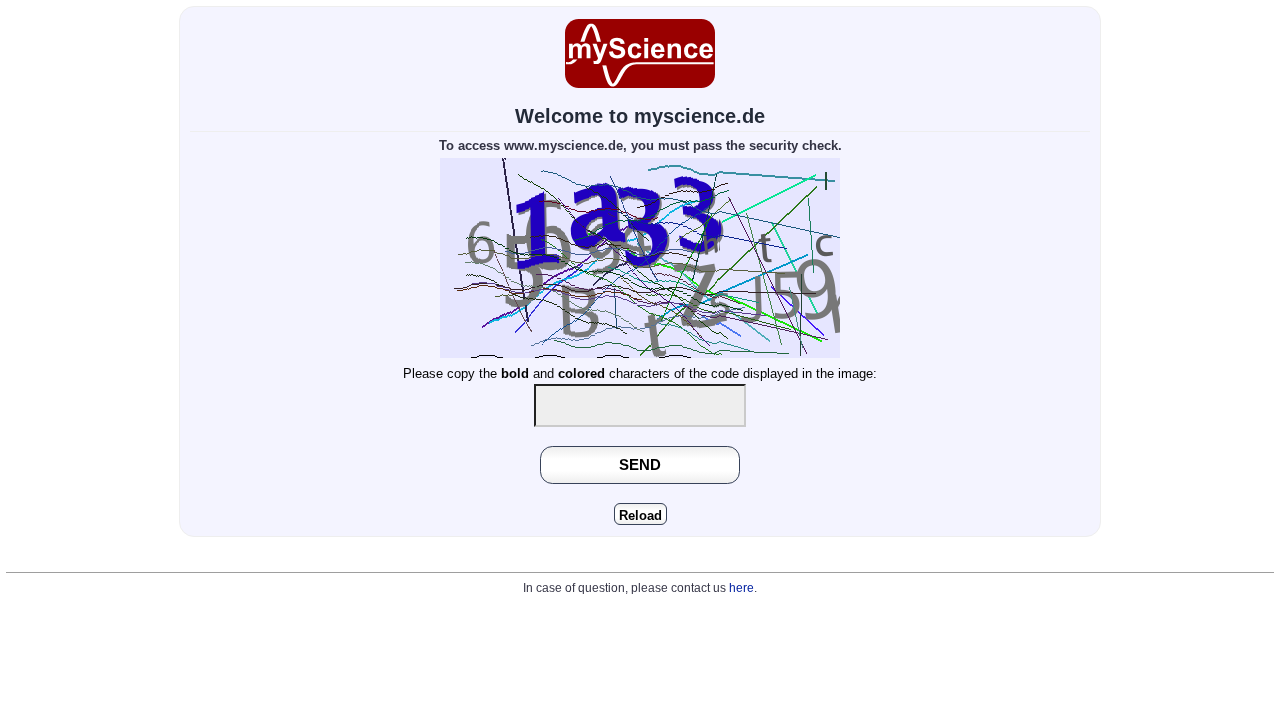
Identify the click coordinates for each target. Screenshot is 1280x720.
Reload (640, 515)
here (741, 588)
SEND (640, 464)
